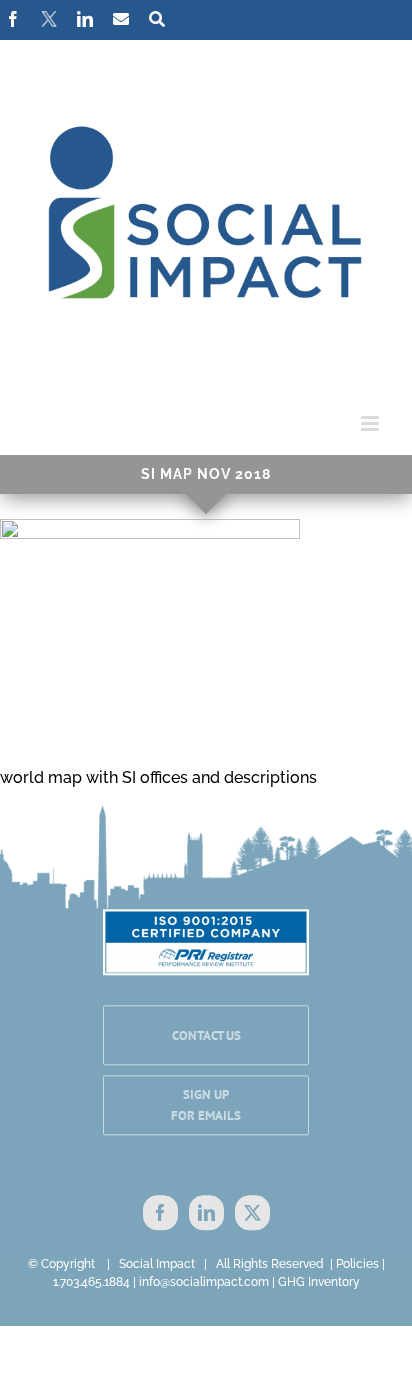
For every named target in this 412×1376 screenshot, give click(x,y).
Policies (357, 1264)
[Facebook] (160, 1213)
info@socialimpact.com (204, 1282)
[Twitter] (252, 1213)
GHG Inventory (319, 1282)
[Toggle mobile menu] (371, 423)
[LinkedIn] (206, 1213)
